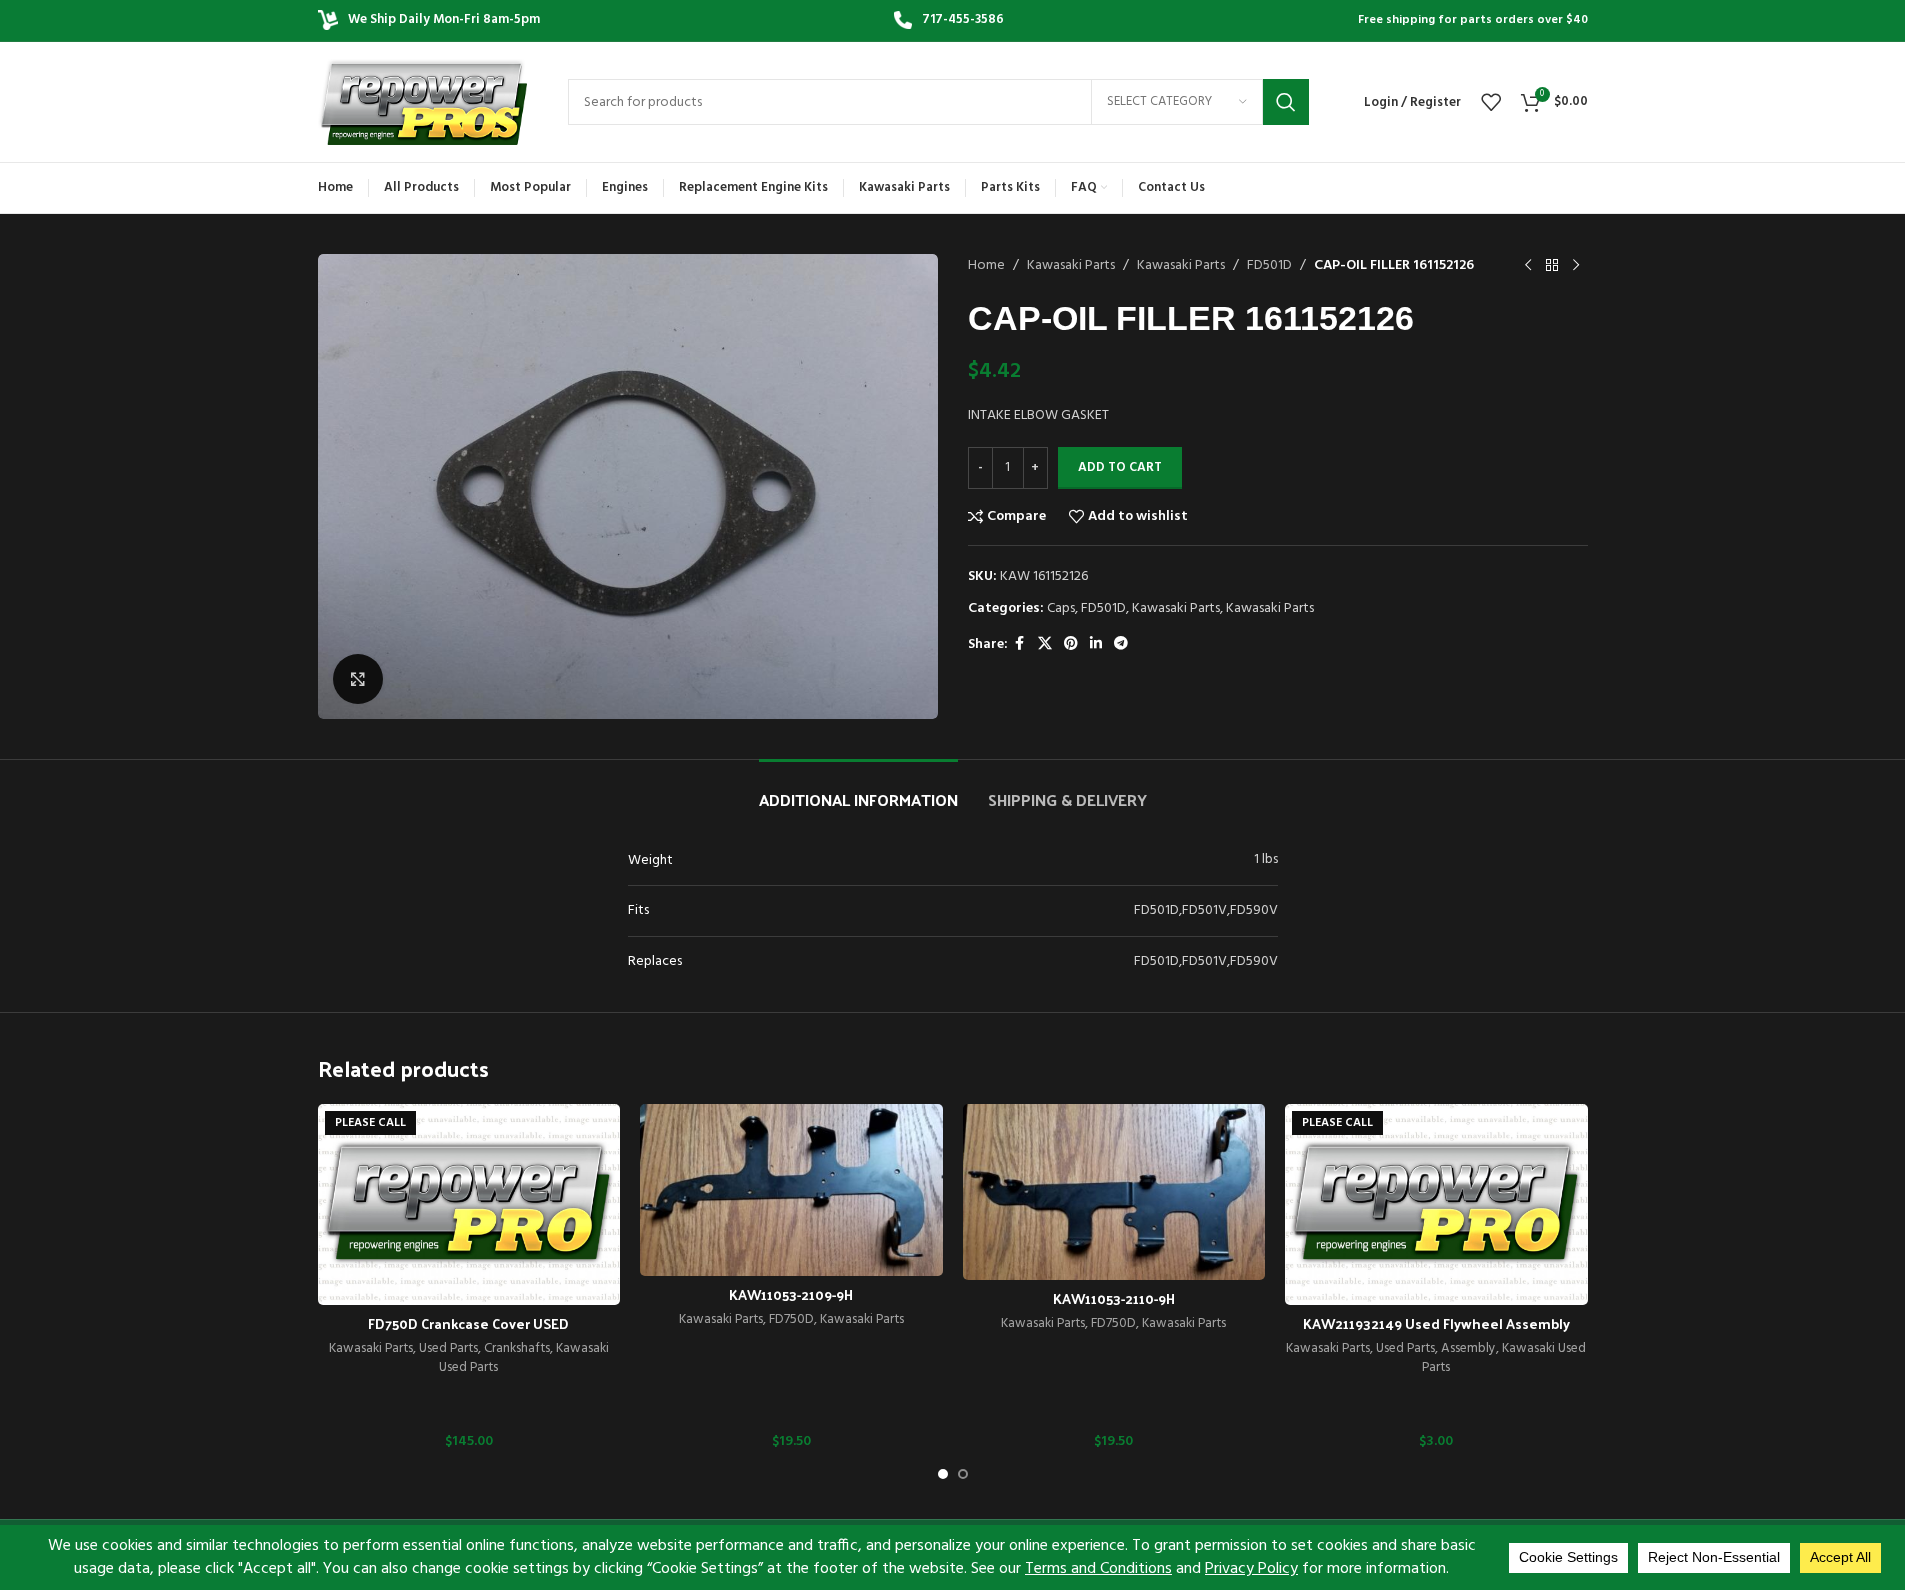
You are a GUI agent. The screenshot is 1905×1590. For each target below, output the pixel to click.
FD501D (1269, 266)
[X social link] (1045, 644)
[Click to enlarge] (358, 679)
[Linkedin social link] (1096, 644)
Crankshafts (517, 1348)
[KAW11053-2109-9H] (791, 1190)
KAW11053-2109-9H (791, 1294)
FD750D (791, 1319)
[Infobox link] (949, 20)
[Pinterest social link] (1071, 644)
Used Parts (448, 1348)
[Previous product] (1528, 266)
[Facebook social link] (1020, 644)
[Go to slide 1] (943, 1474)
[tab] (858, 789)
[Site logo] (423, 102)
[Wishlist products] (1491, 102)
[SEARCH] (1286, 102)
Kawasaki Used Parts (1504, 1358)
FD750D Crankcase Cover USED (468, 1323)
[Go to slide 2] (963, 1474)
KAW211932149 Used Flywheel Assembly (1436, 1323)
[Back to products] (1552, 266)
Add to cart (1120, 467)
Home (986, 266)
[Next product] (1576, 266)
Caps (1061, 608)
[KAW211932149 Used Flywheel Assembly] (1436, 1204)
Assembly (1468, 1348)
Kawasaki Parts (1071, 266)
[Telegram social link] (1121, 644)
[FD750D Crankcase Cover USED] (469, 1204)
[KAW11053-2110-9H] (1114, 1192)
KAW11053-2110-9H (1114, 1298)
